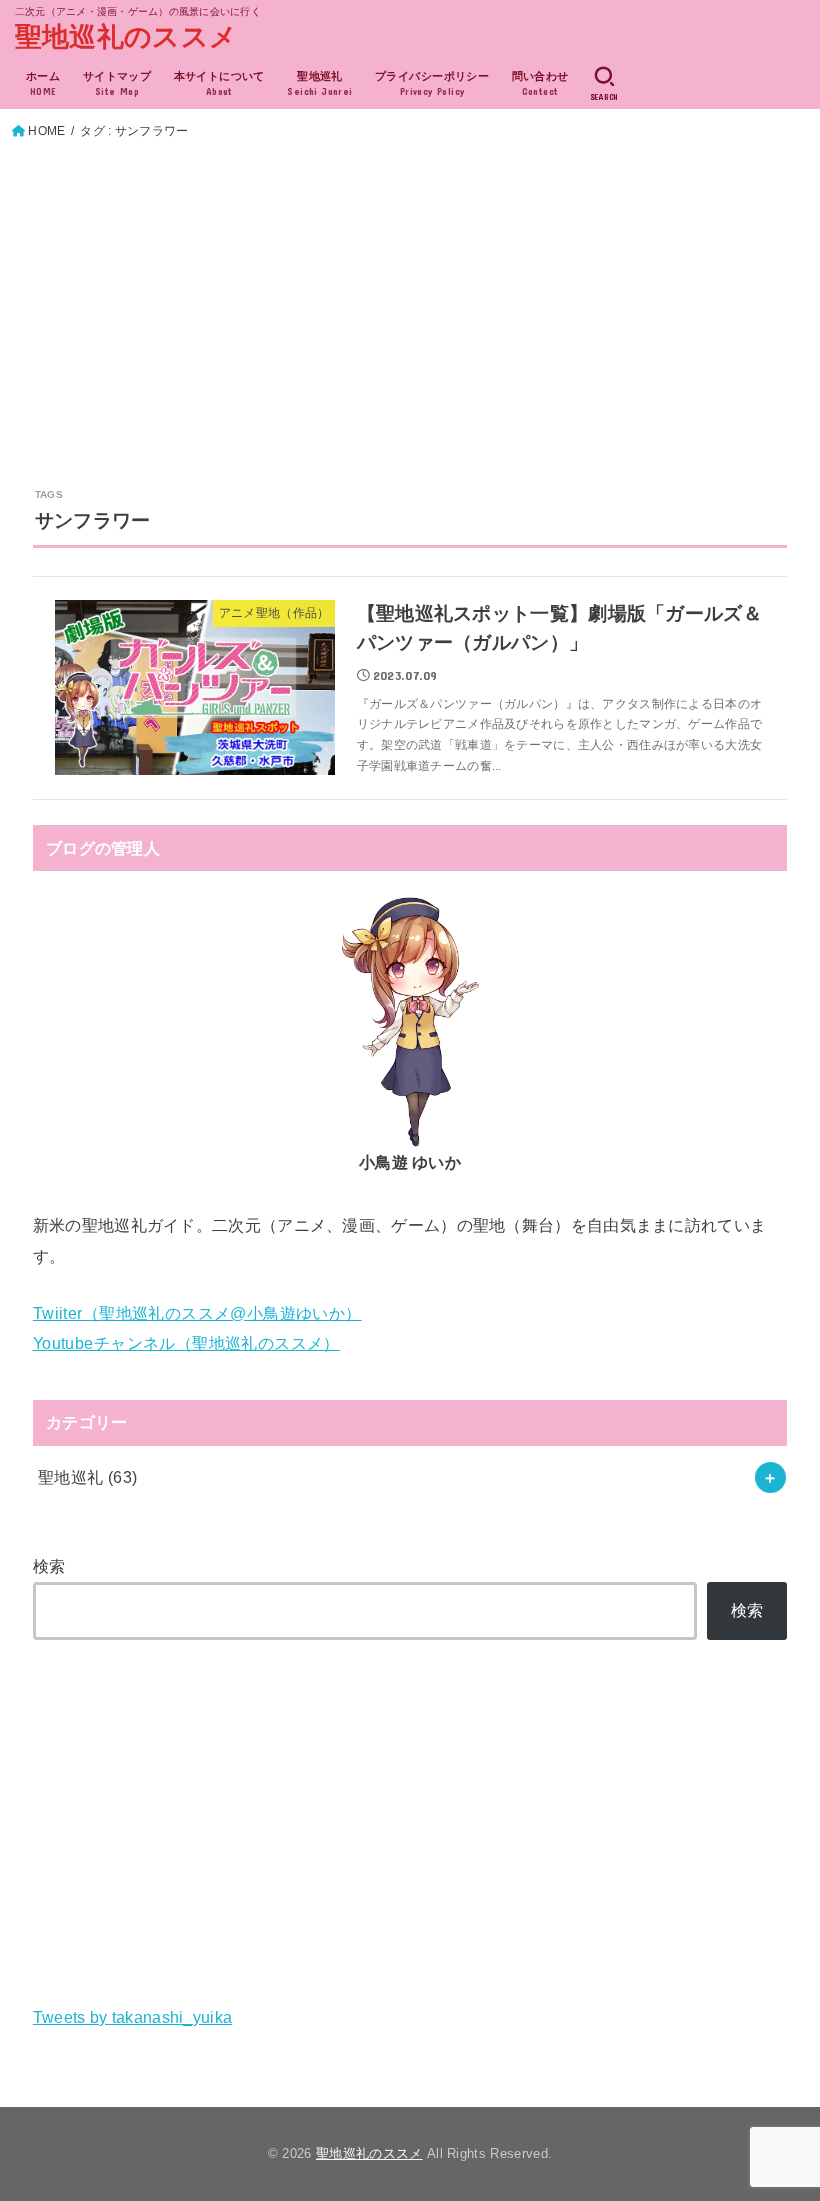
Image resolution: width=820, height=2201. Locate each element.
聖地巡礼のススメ (126, 37)
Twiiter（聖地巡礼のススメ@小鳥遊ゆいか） (197, 1313)
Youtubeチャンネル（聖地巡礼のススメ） (186, 1343)
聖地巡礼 (88, 1477)
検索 (49, 1566)
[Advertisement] (410, 293)
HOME (46, 131)
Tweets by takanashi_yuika (133, 2017)
